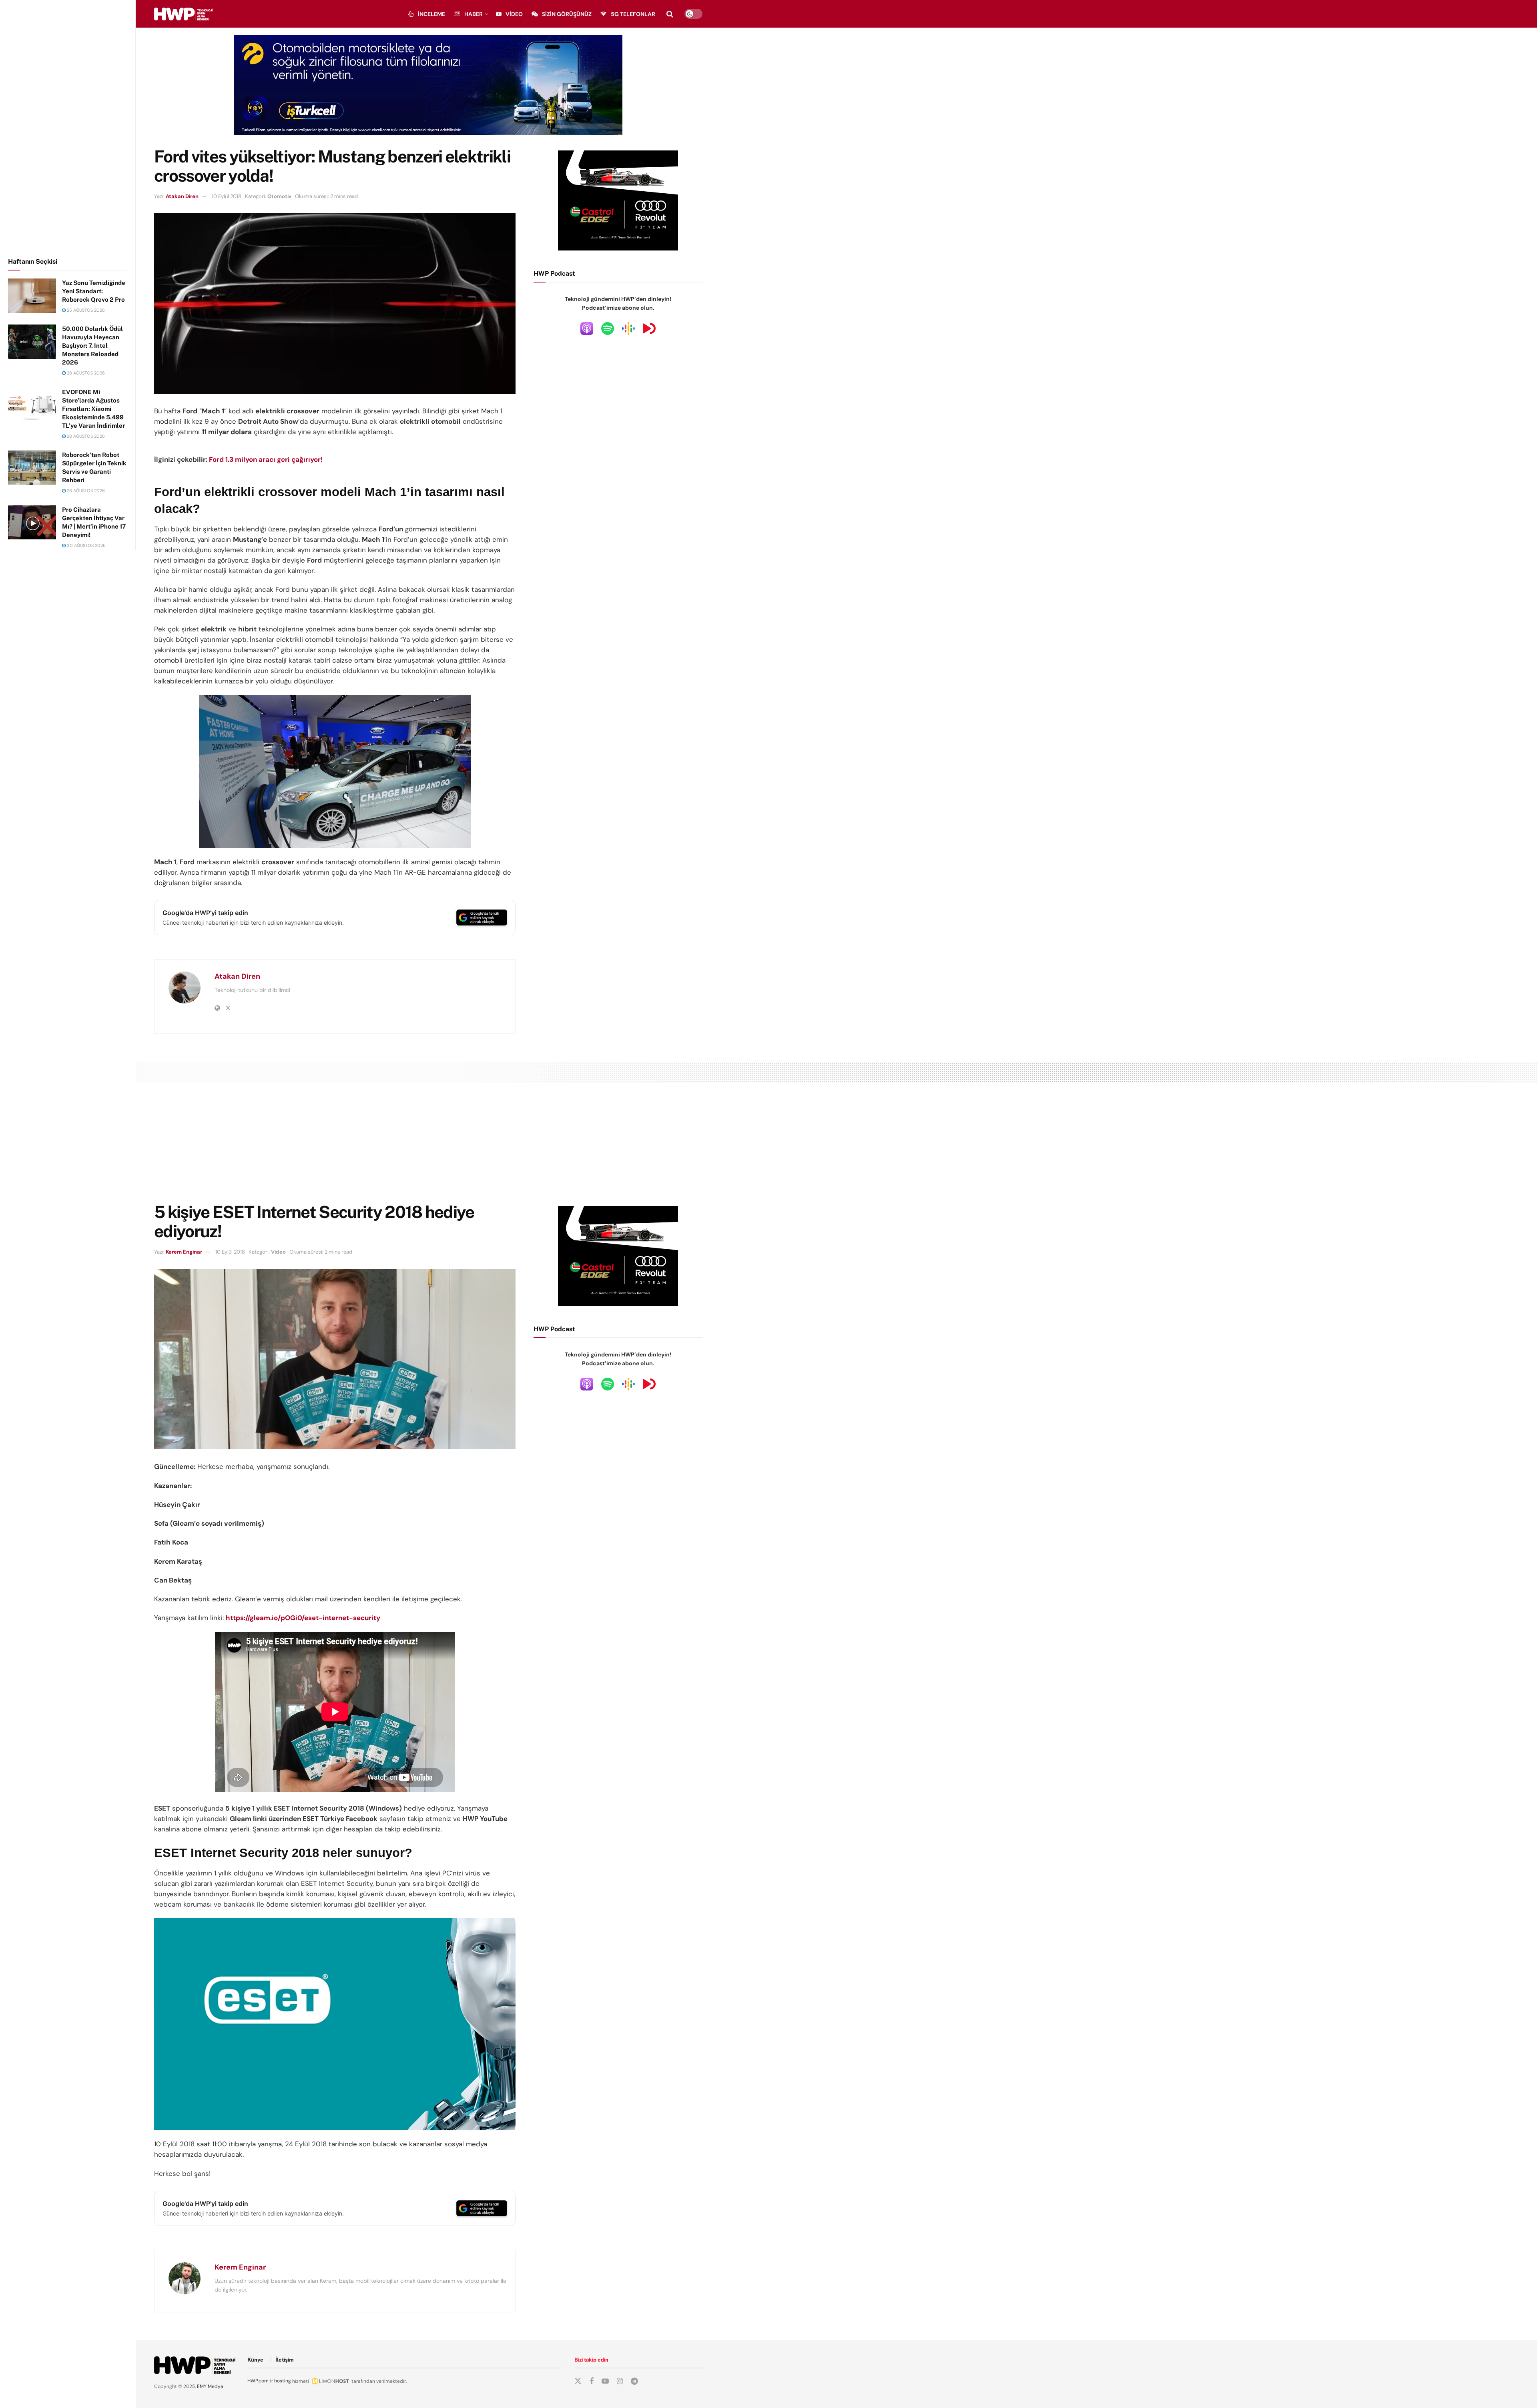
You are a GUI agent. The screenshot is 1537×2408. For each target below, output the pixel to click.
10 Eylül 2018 (227, 196)
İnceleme (431, 14)
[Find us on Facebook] (592, 2381)
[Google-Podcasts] (628, 328)
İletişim (285, 2360)
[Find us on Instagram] (620, 2381)
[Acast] (649, 328)
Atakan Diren (182, 196)
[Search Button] (670, 14)
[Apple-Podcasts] (587, 328)
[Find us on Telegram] (634, 2381)
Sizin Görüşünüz (567, 14)
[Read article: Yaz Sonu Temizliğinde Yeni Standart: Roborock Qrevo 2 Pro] (32, 296)
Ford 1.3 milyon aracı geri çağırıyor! (266, 459)
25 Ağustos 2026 (85, 310)
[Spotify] (608, 328)
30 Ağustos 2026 (86, 545)
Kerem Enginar (184, 1252)
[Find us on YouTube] (605, 2381)
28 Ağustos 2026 (85, 373)
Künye (255, 2360)
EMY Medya (210, 2386)
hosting (283, 2381)
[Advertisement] (68, 127)
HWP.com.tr (260, 2381)
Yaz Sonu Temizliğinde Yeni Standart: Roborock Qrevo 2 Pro (94, 291)
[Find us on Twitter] (578, 2381)
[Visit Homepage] (183, 14)
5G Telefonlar (633, 14)
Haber (474, 14)
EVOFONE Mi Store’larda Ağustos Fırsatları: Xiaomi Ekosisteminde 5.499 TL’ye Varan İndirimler (93, 409)
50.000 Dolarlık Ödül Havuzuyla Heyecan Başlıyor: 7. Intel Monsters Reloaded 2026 (92, 346)
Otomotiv (279, 196)
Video (514, 14)
